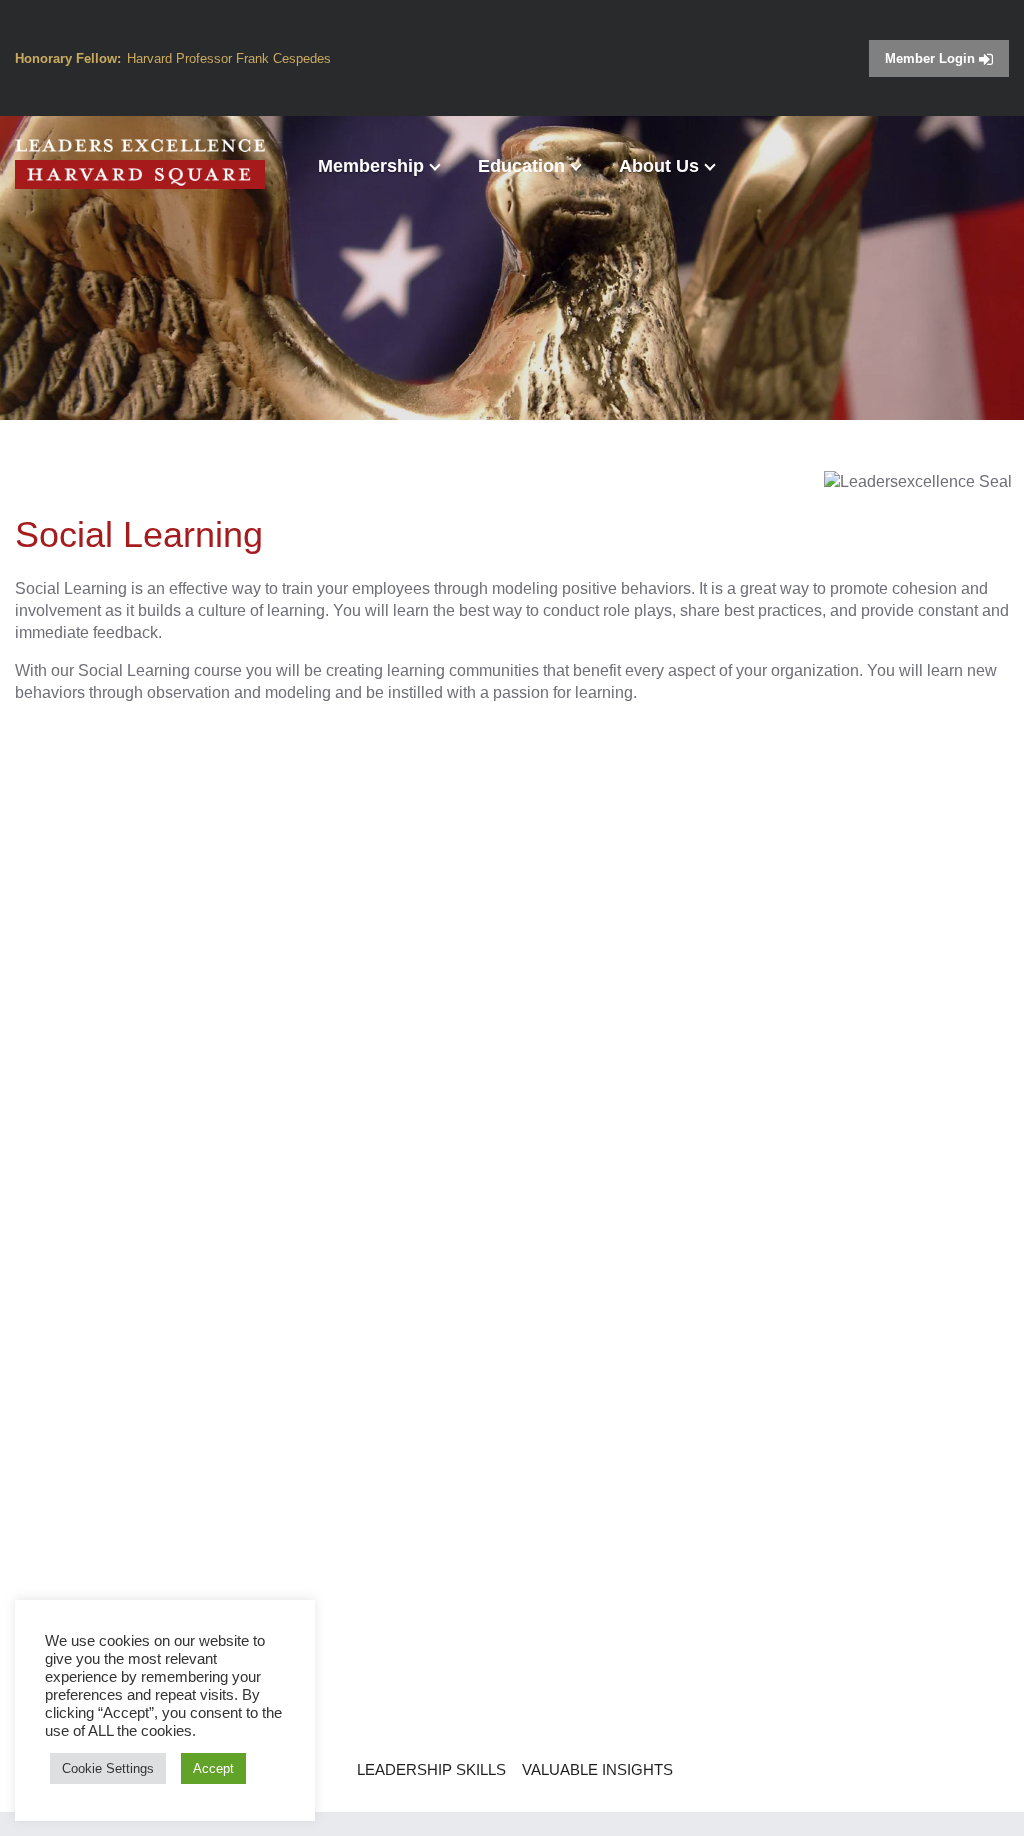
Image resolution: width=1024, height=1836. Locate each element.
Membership (371, 166)
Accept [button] (213, 1768)
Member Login (932, 58)
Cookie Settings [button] (108, 1768)
